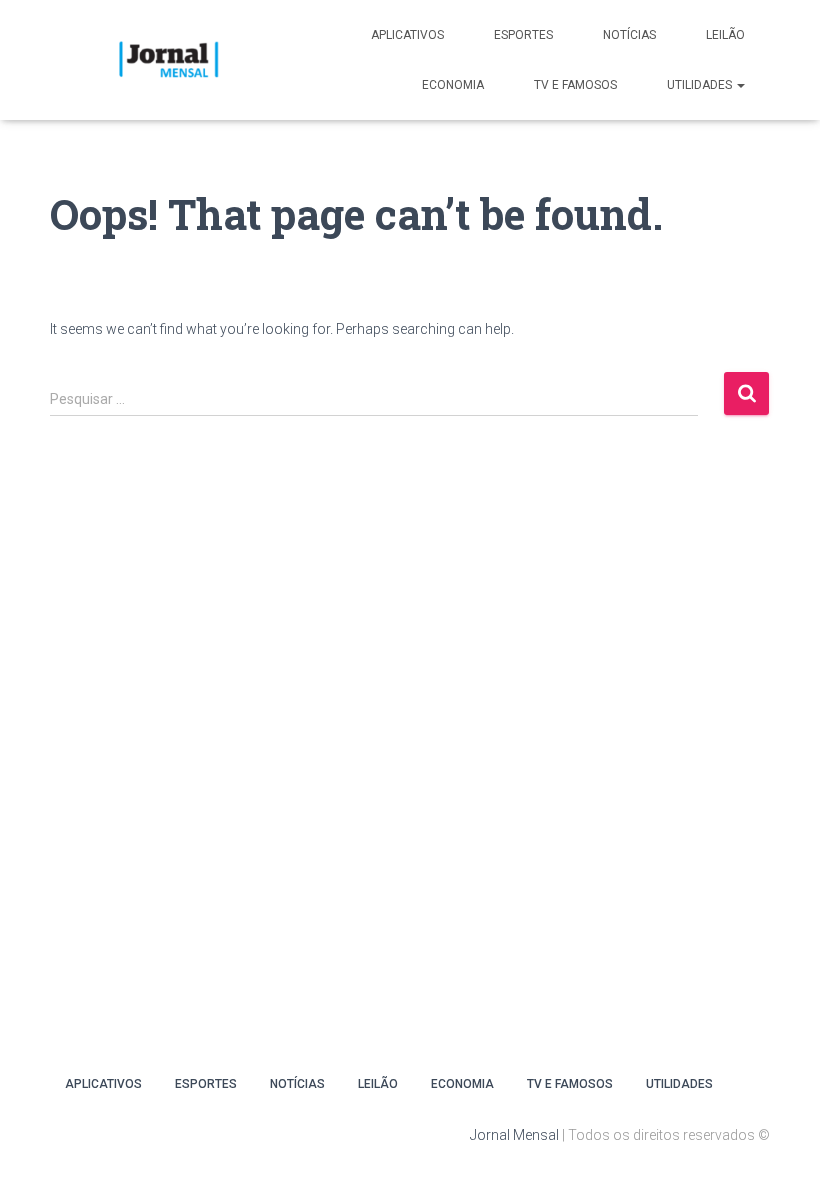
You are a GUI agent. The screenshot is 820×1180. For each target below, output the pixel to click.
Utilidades (701, 85)
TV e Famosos (575, 85)
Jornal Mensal (514, 1135)
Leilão (725, 35)
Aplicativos (407, 35)
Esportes (523, 35)
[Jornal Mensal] (167, 60)
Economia (453, 85)
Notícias (629, 35)
